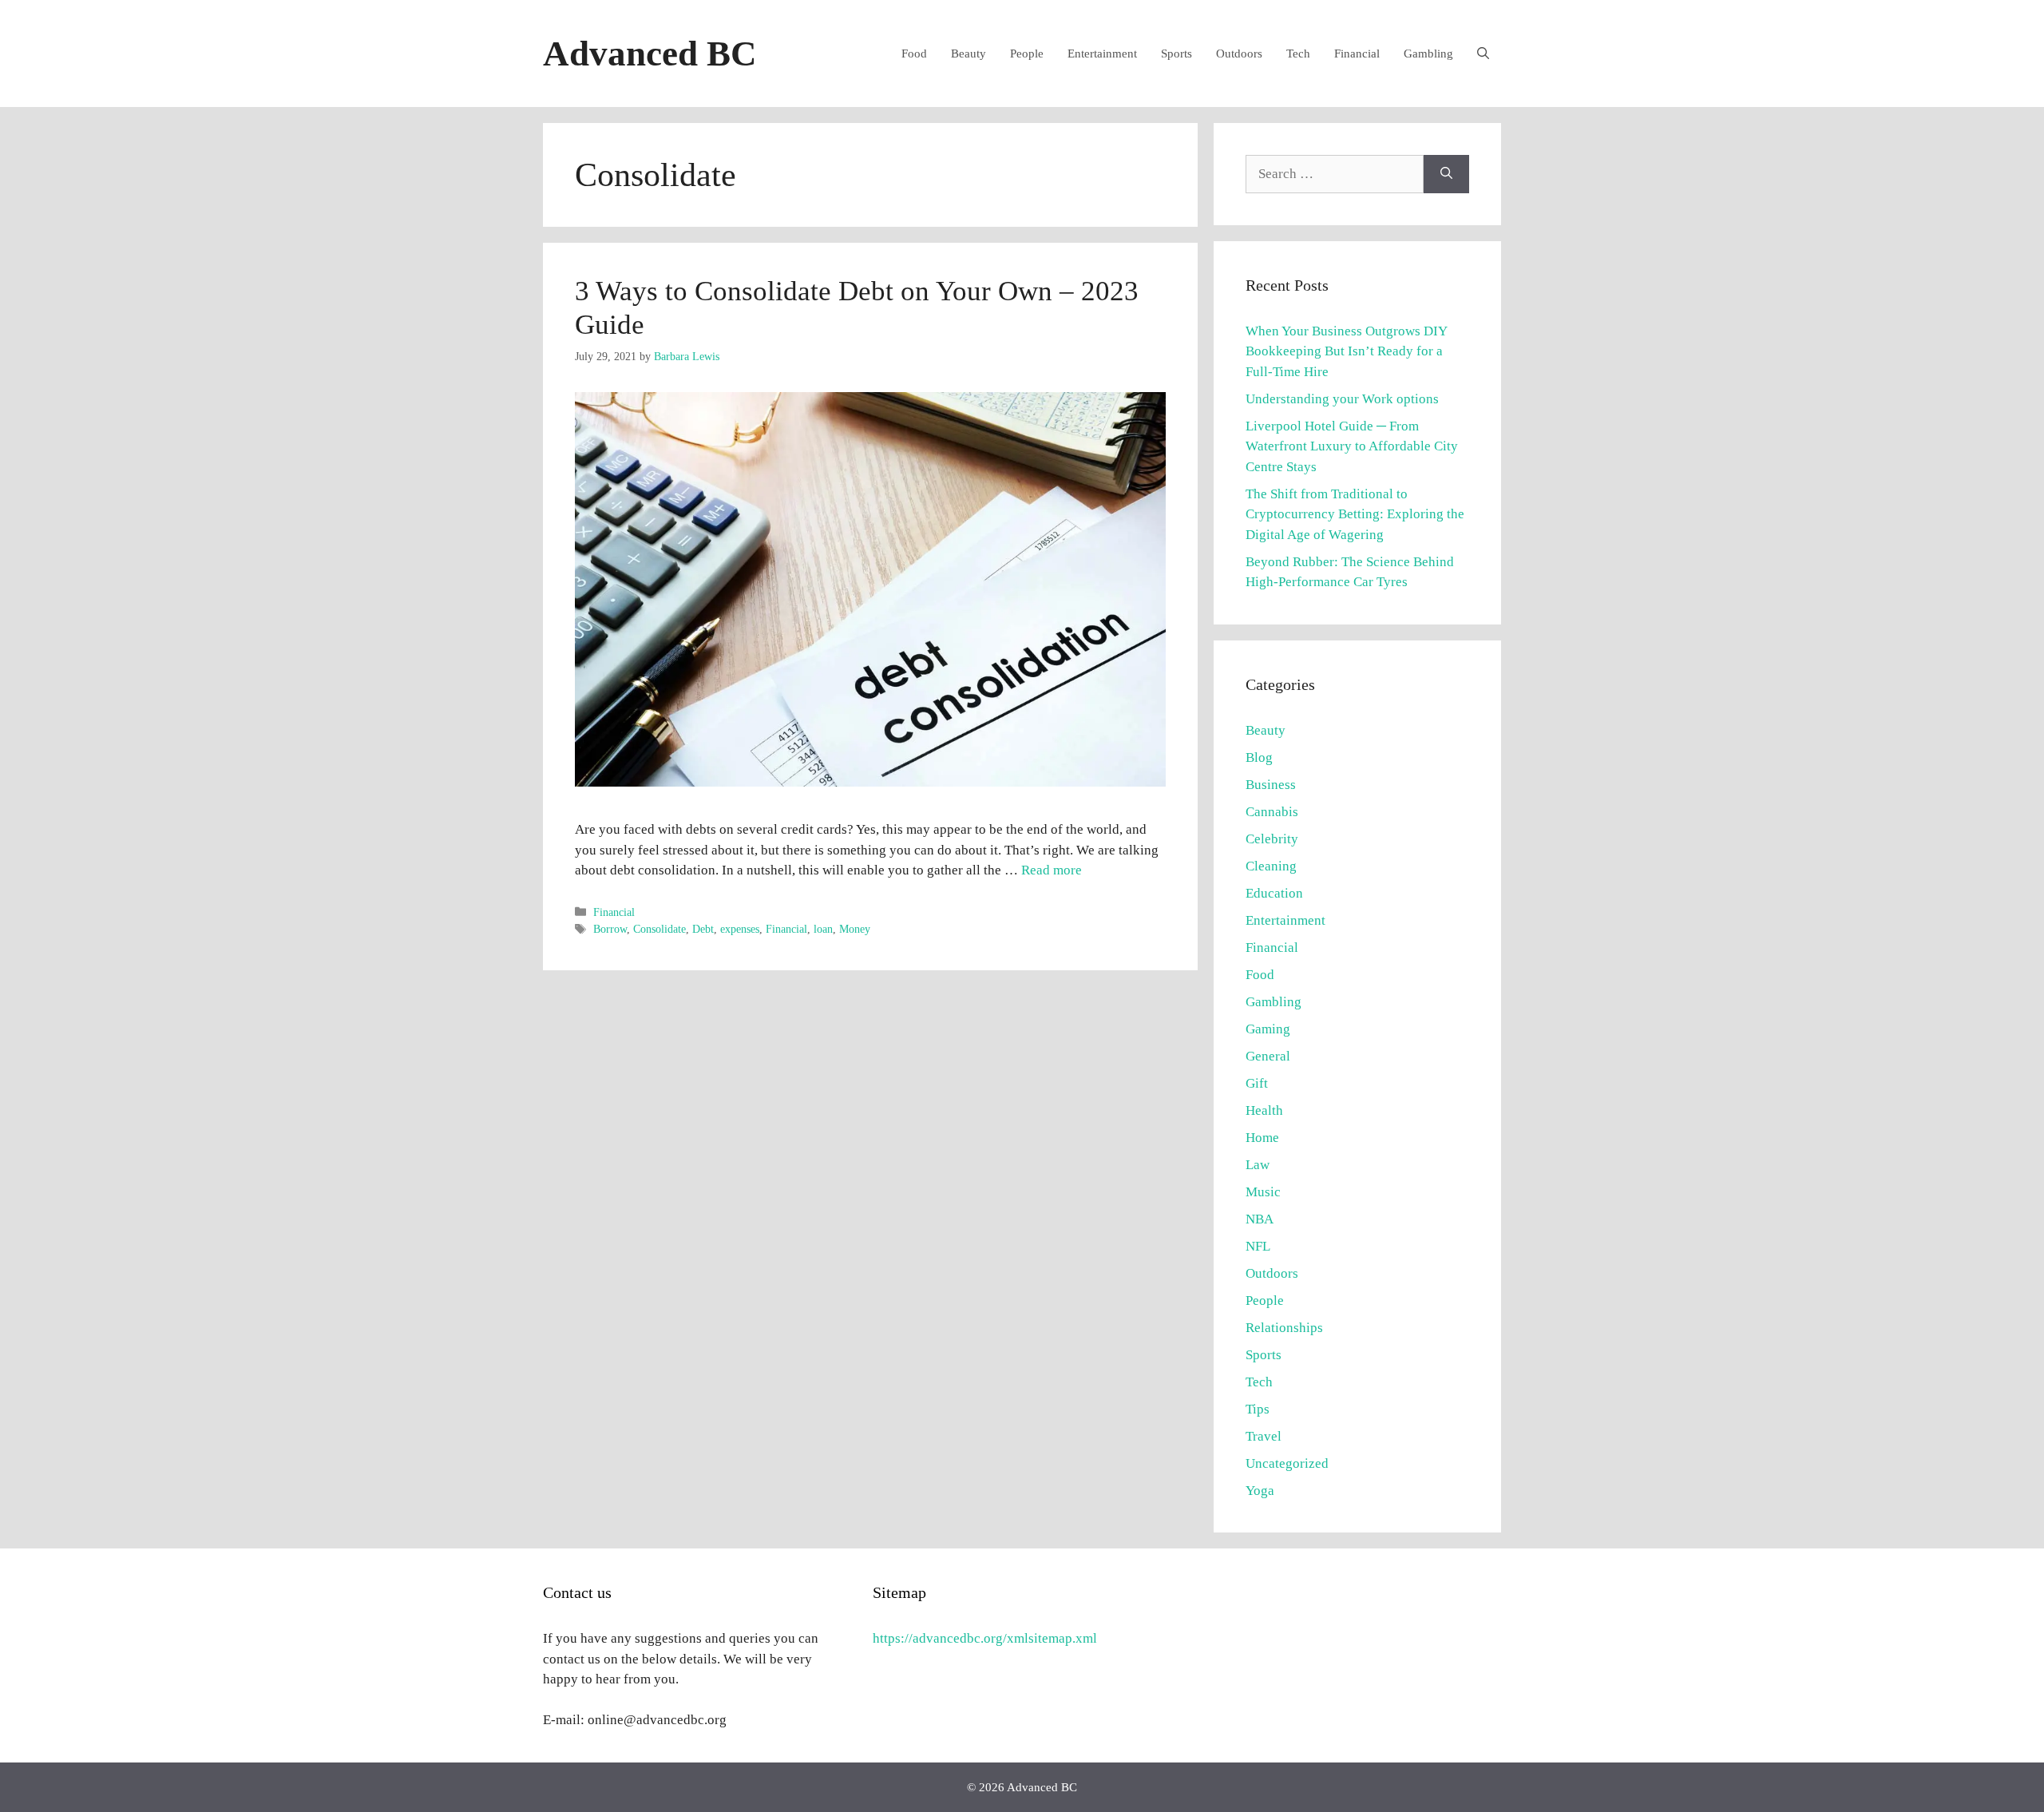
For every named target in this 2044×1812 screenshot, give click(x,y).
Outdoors (1239, 54)
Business (1271, 785)
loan (823, 929)
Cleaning (1271, 866)
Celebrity (1272, 839)
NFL (1258, 1246)
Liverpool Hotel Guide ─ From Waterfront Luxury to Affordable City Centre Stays (1352, 446)
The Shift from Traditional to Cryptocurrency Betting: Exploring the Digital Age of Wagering (1355, 514)
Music (1263, 1192)
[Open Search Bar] (1483, 54)
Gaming (1268, 1029)
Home (1262, 1138)
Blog (1259, 757)
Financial (1357, 54)
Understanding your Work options (1342, 399)
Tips (1258, 1409)
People (1027, 54)
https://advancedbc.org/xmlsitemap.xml (985, 1638)
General (1268, 1056)
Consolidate (660, 929)
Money (855, 929)
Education (1274, 893)
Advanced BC (650, 54)
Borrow (610, 929)
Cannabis (1272, 812)
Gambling (1428, 54)
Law (1258, 1165)
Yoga (1260, 1491)
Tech (1298, 54)
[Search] (1446, 174)
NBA (1260, 1219)
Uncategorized (1287, 1463)
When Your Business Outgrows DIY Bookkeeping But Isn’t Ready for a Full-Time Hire (1346, 351)
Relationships (1284, 1328)
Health (1264, 1110)
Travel (1264, 1436)
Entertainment (1102, 54)
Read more (1052, 870)
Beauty (969, 54)
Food (914, 54)
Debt (703, 929)
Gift (1257, 1083)
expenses (740, 929)
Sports (1176, 54)
